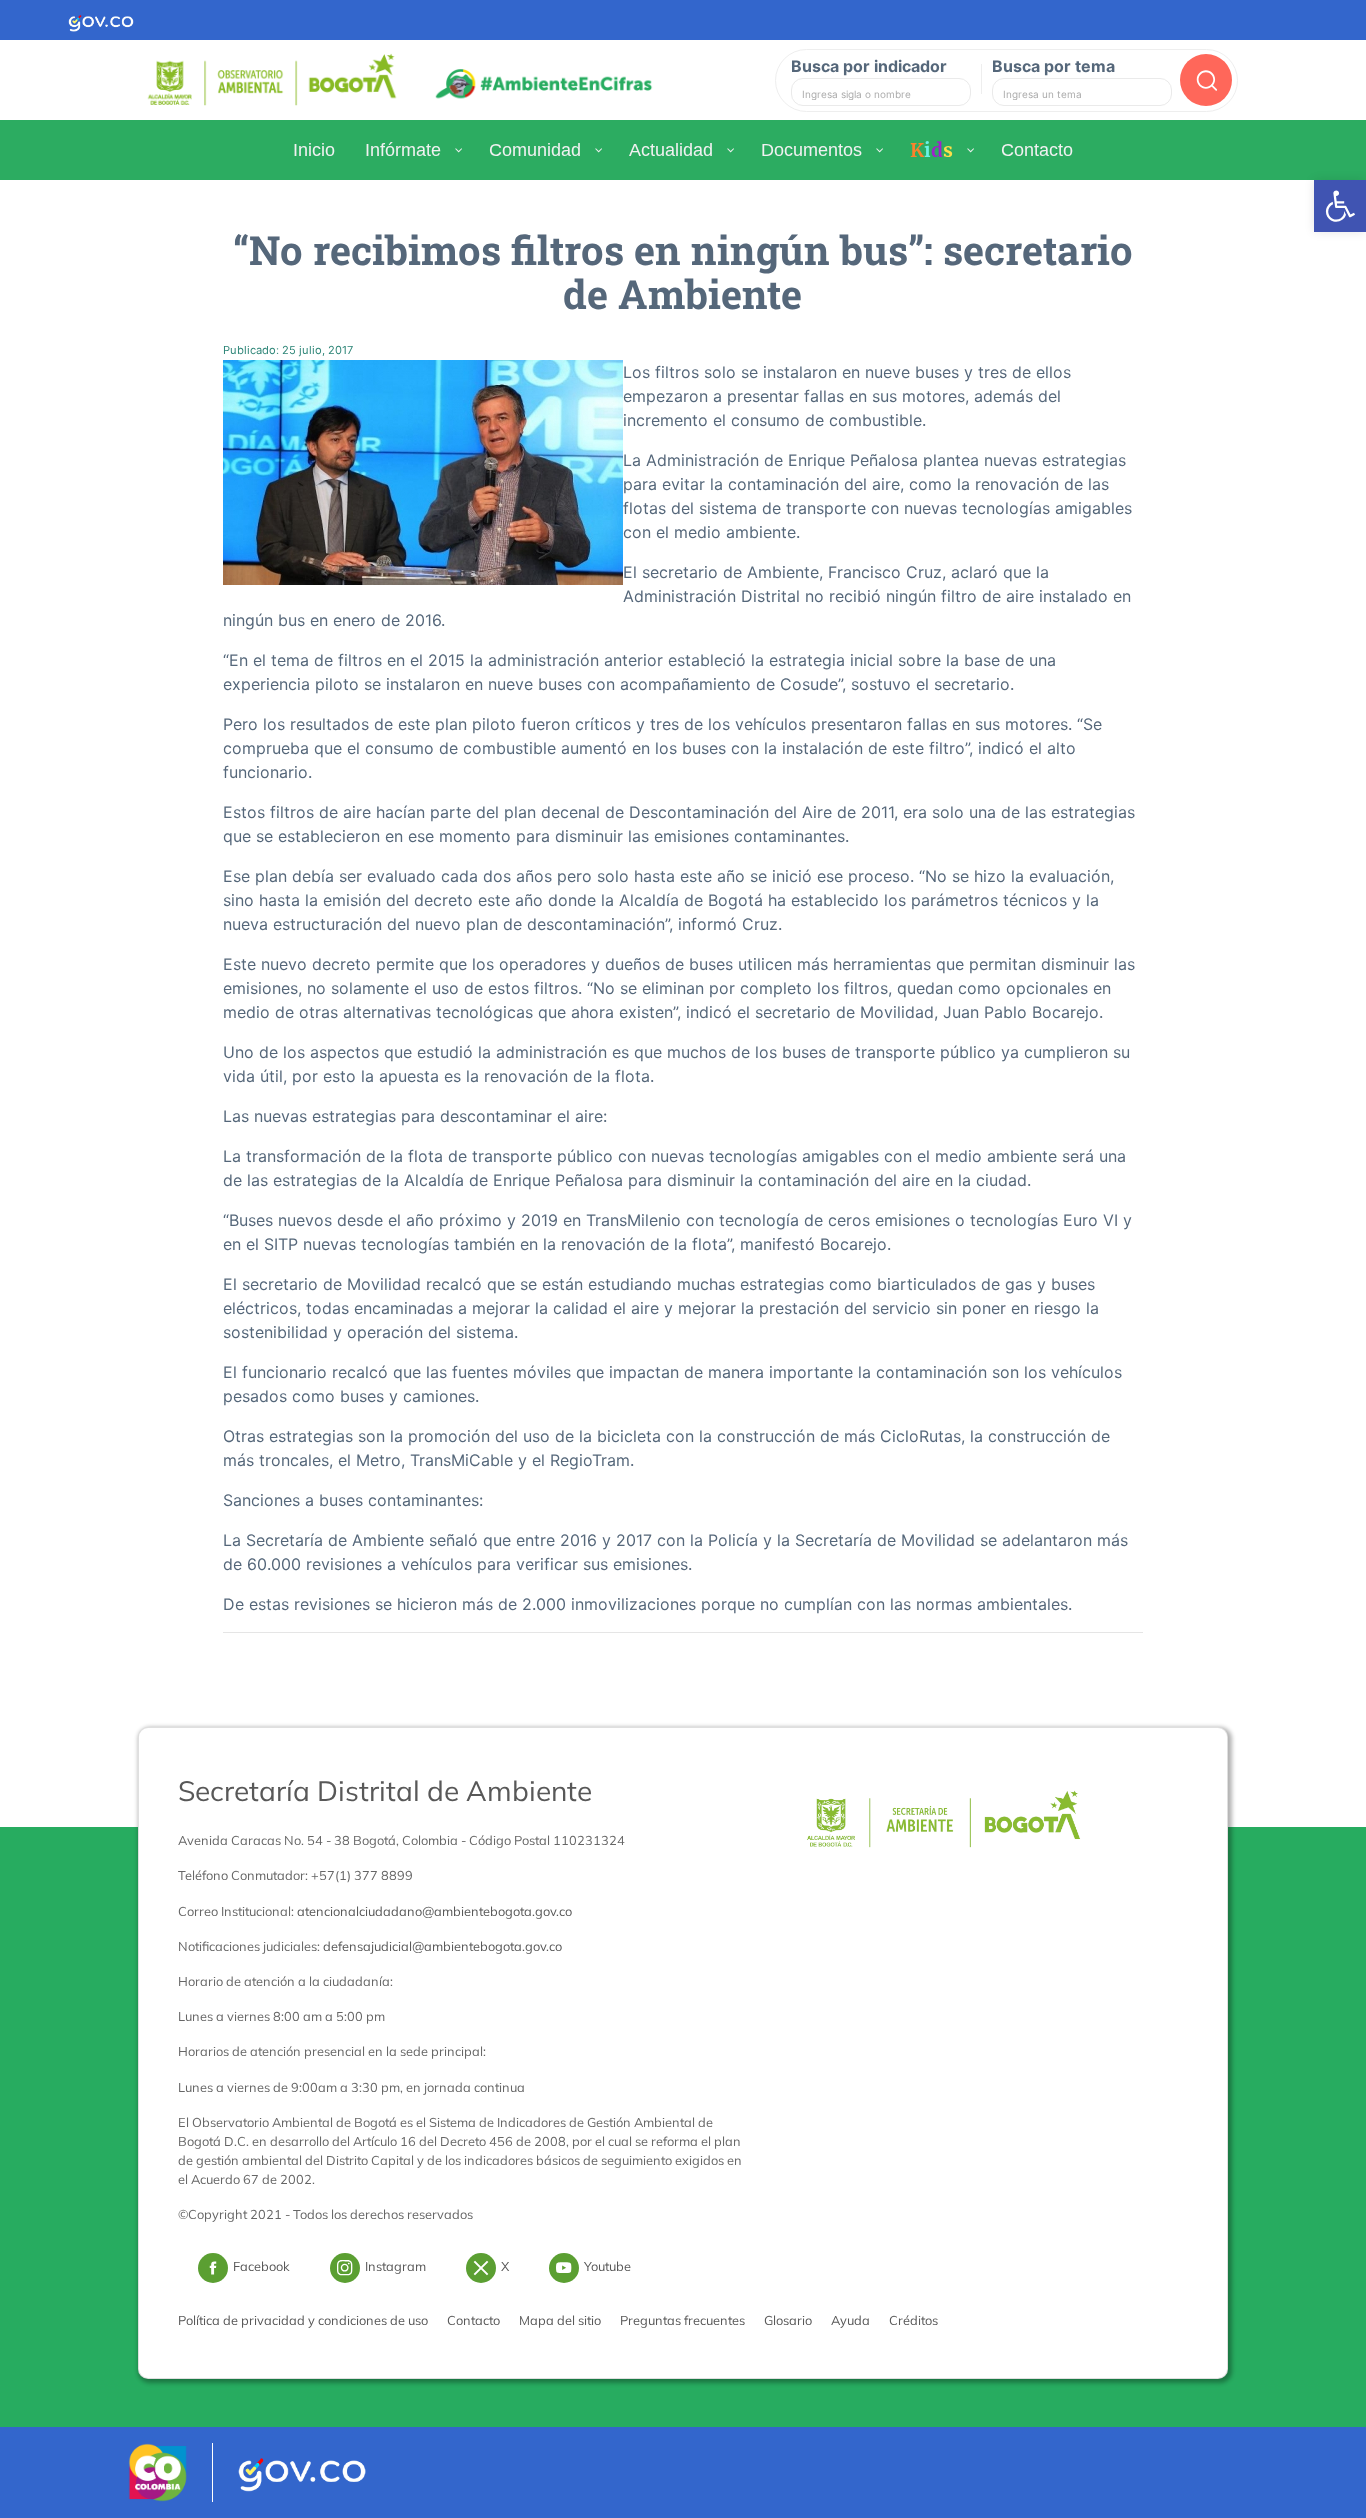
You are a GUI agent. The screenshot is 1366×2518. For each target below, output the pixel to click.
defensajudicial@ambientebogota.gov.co (442, 1946)
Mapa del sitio (560, 2320)
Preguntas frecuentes (682, 2320)
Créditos (913, 2320)
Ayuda (850, 2320)
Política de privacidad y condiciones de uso (303, 2320)
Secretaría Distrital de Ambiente (385, 1790)
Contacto (473, 2320)
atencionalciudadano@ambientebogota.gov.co (434, 1911)
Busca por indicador (869, 66)
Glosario (788, 2320)
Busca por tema (1053, 66)
